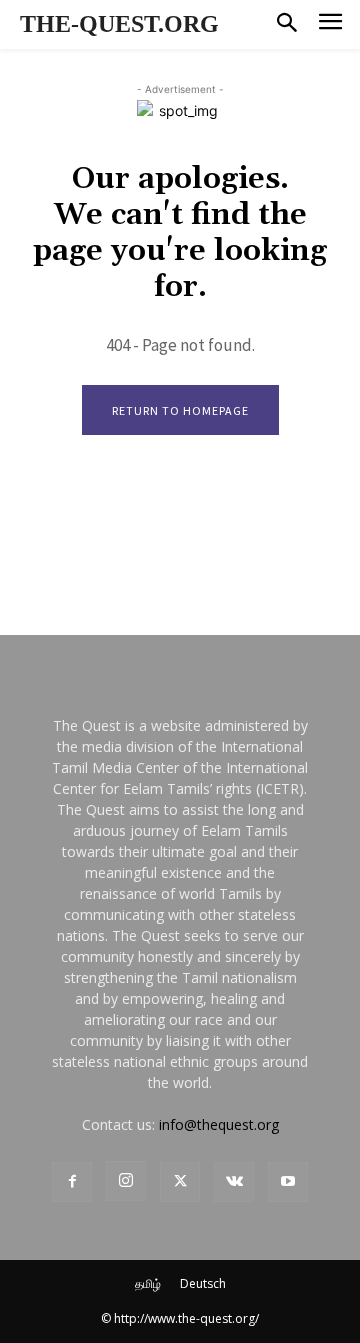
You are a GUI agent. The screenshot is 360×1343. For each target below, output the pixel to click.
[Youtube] (288, 1182)
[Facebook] (72, 1182)
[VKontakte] (234, 1182)
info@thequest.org (219, 1124)
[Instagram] (126, 1181)
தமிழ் (148, 1283)
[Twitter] (180, 1182)
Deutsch (203, 1283)
